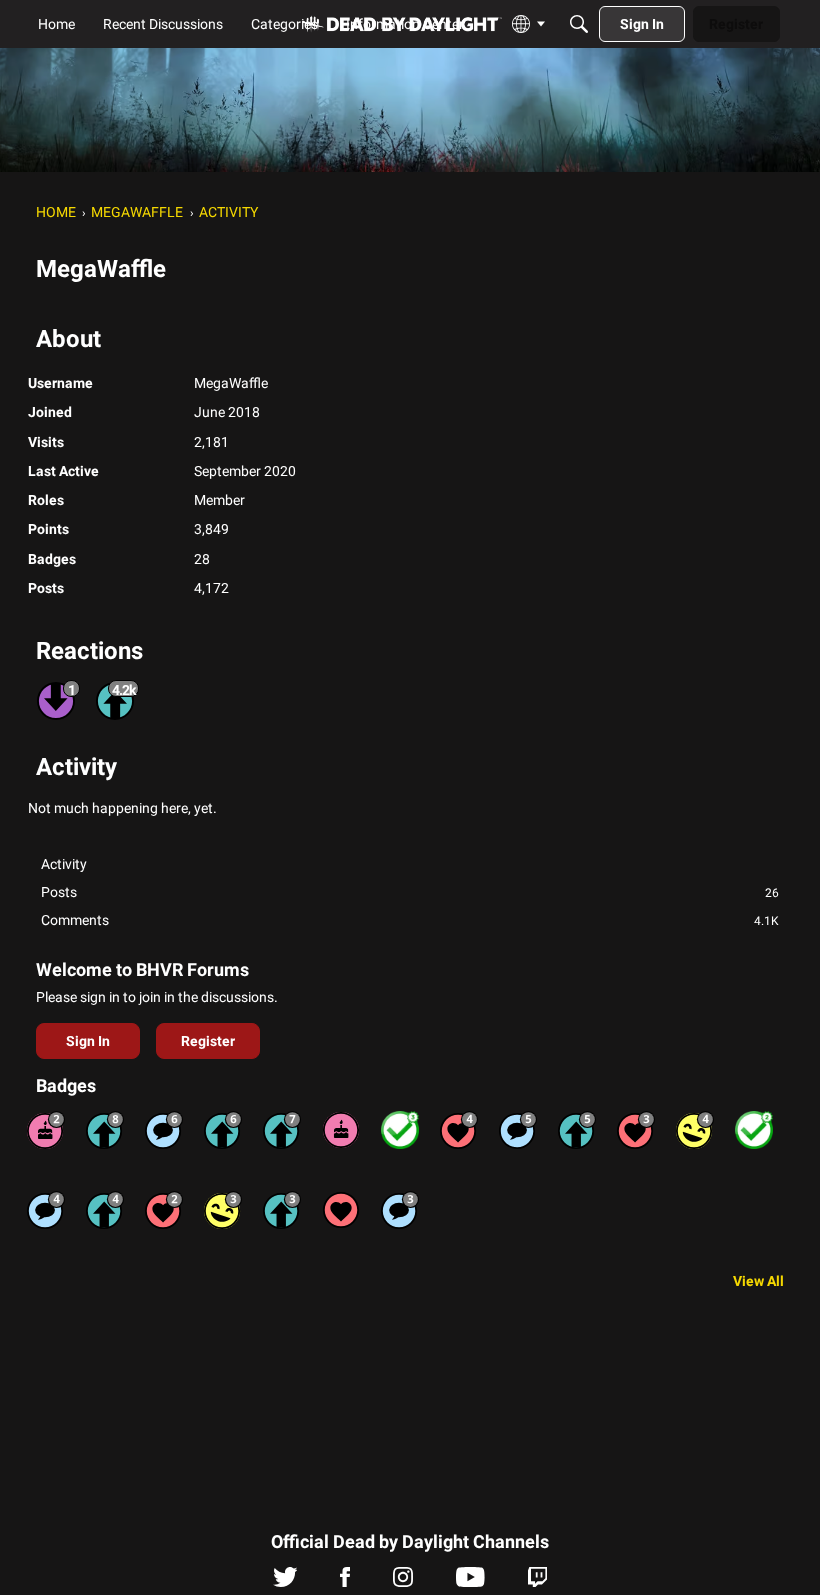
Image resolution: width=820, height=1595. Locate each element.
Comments (410, 920)
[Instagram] (403, 1582)
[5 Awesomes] (341, 1210)
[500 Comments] (46, 1210)
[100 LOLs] (223, 1210)
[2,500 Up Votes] (105, 1130)
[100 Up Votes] (282, 1210)
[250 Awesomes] (459, 1130)
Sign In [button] (88, 1041)
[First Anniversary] (341, 1130)
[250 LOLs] (695, 1130)
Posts (410, 892)
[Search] (579, 24)
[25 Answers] (400, 1130)
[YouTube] (470, 1582)
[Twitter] (285, 1582)
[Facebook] (345, 1582)
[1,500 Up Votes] (282, 1130)
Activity (64, 864)
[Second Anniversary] (46, 1130)
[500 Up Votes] (577, 1130)
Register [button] (208, 1041)
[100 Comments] (400, 1210)
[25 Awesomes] (164, 1210)
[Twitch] (537, 1582)
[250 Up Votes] (105, 1210)
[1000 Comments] (518, 1130)
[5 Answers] (754, 1130)
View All (758, 1281)
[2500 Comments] (164, 1130)
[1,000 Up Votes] (223, 1130)
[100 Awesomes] (636, 1130)
